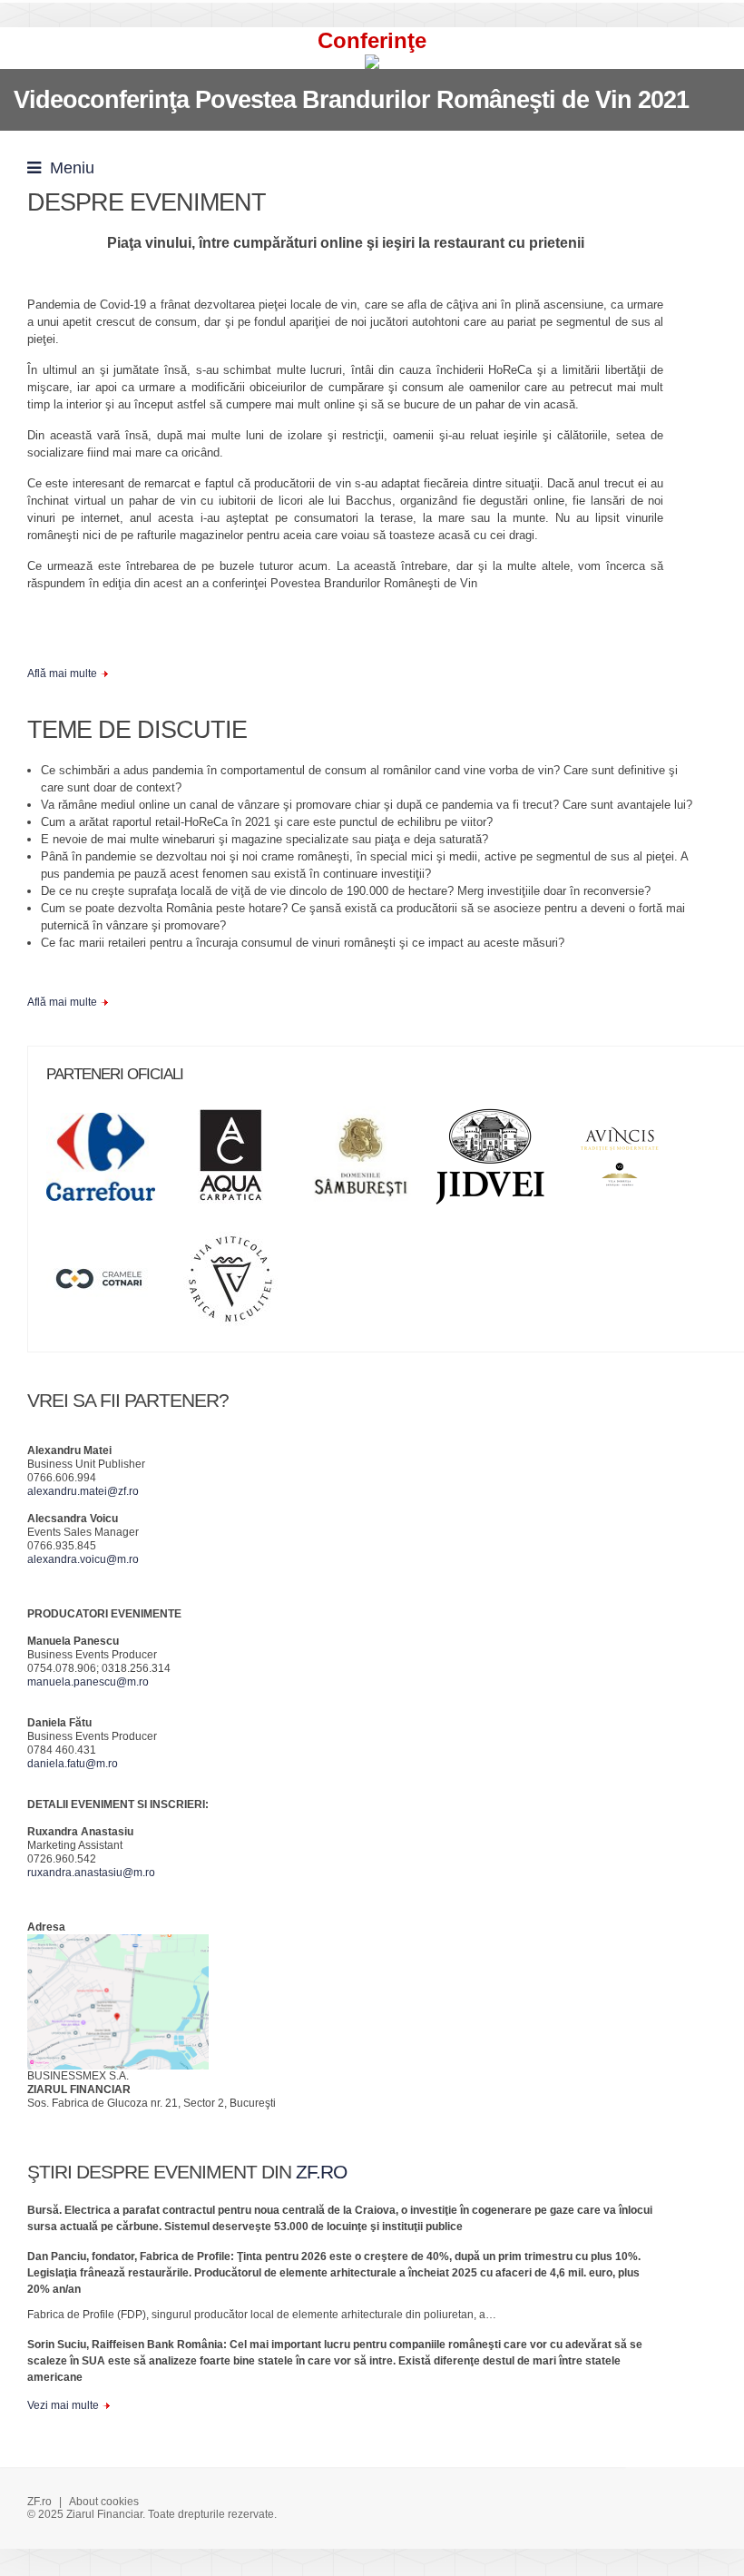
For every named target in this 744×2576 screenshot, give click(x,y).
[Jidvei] (499, 1163)
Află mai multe (62, 673)
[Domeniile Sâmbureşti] (369, 1163)
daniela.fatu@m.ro (73, 1764)
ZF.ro (39, 2502)
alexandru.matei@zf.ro (83, 1491)
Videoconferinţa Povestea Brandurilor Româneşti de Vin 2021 (351, 100)
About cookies (104, 2502)
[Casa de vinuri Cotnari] (110, 1285)
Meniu (68, 168)
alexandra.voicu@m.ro (83, 1559)
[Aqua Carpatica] (240, 1163)
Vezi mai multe (63, 2405)
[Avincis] (629, 1163)
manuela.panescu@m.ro (88, 1682)
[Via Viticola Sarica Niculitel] (240, 1285)
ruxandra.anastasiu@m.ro (91, 1873)
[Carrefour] (110, 1163)
